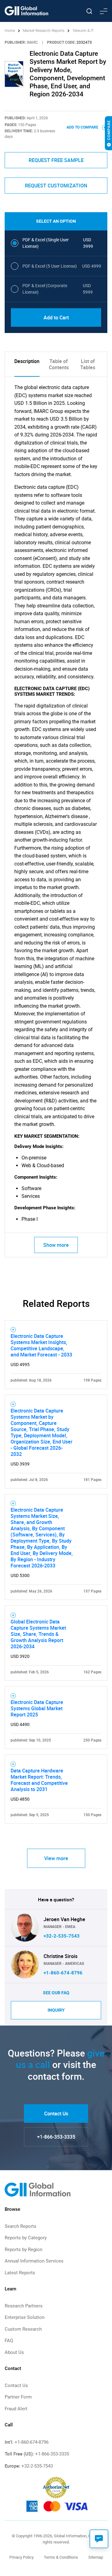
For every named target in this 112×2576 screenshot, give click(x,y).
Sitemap (96, 2557)
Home (10, 31)
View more (56, 1858)
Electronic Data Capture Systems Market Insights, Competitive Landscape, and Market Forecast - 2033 (41, 1345)
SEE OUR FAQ (56, 1993)
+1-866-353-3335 (56, 2137)
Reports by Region (23, 2250)
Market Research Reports (44, 31)
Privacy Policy (21, 2557)
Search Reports (21, 2226)
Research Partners (24, 2306)
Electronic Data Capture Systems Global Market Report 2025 (37, 1708)
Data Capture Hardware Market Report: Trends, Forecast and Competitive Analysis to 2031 (39, 1780)
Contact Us (56, 2114)
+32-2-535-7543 (62, 1936)
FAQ (9, 2341)
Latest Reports (20, 2273)
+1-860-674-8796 (63, 1973)
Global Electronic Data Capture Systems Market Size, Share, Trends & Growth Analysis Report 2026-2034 (38, 1634)
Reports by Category (26, 2238)
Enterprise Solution (25, 2317)
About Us (14, 2352)
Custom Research (23, 2329)
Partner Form (18, 2397)
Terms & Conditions (61, 2557)
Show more (56, 1245)
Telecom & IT (83, 31)
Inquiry (56, 2010)
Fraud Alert (16, 2409)
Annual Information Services (34, 2261)
